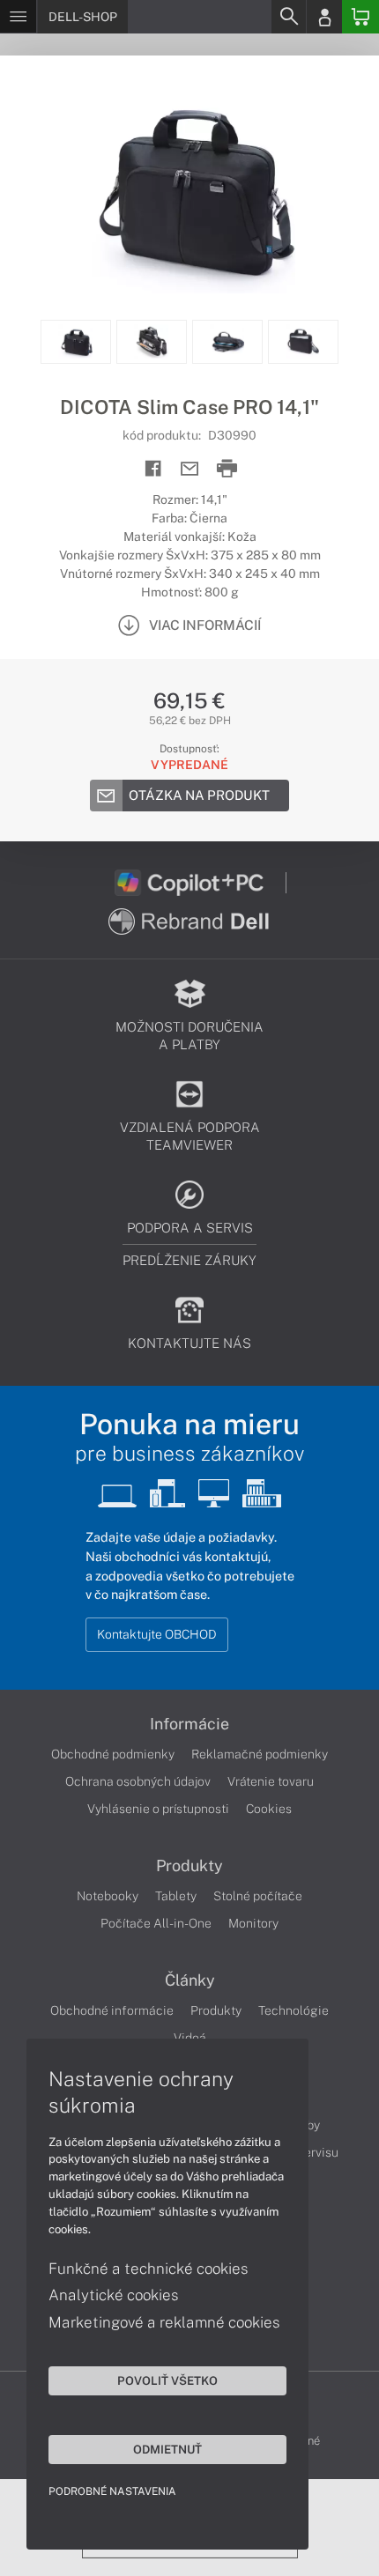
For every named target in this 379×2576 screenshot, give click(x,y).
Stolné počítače (258, 1896)
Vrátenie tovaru (271, 1781)
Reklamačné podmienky (260, 1754)
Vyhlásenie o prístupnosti (158, 1809)
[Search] (288, 17)
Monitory (253, 1923)
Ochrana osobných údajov (138, 1781)
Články (190, 1980)
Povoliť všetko (167, 2380)
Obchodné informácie (112, 2010)
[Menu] (18, 17)
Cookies (269, 1809)
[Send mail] (190, 469)
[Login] (324, 17)
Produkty (189, 1866)
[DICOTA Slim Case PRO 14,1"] (189, 188)
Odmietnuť (167, 2449)
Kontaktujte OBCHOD (157, 1634)
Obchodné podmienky (113, 1754)
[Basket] (360, 17)
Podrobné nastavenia (112, 2491)
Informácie (189, 1724)
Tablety (176, 1896)
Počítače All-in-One (156, 1923)
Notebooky (108, 1896)
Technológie (294, 2010)
